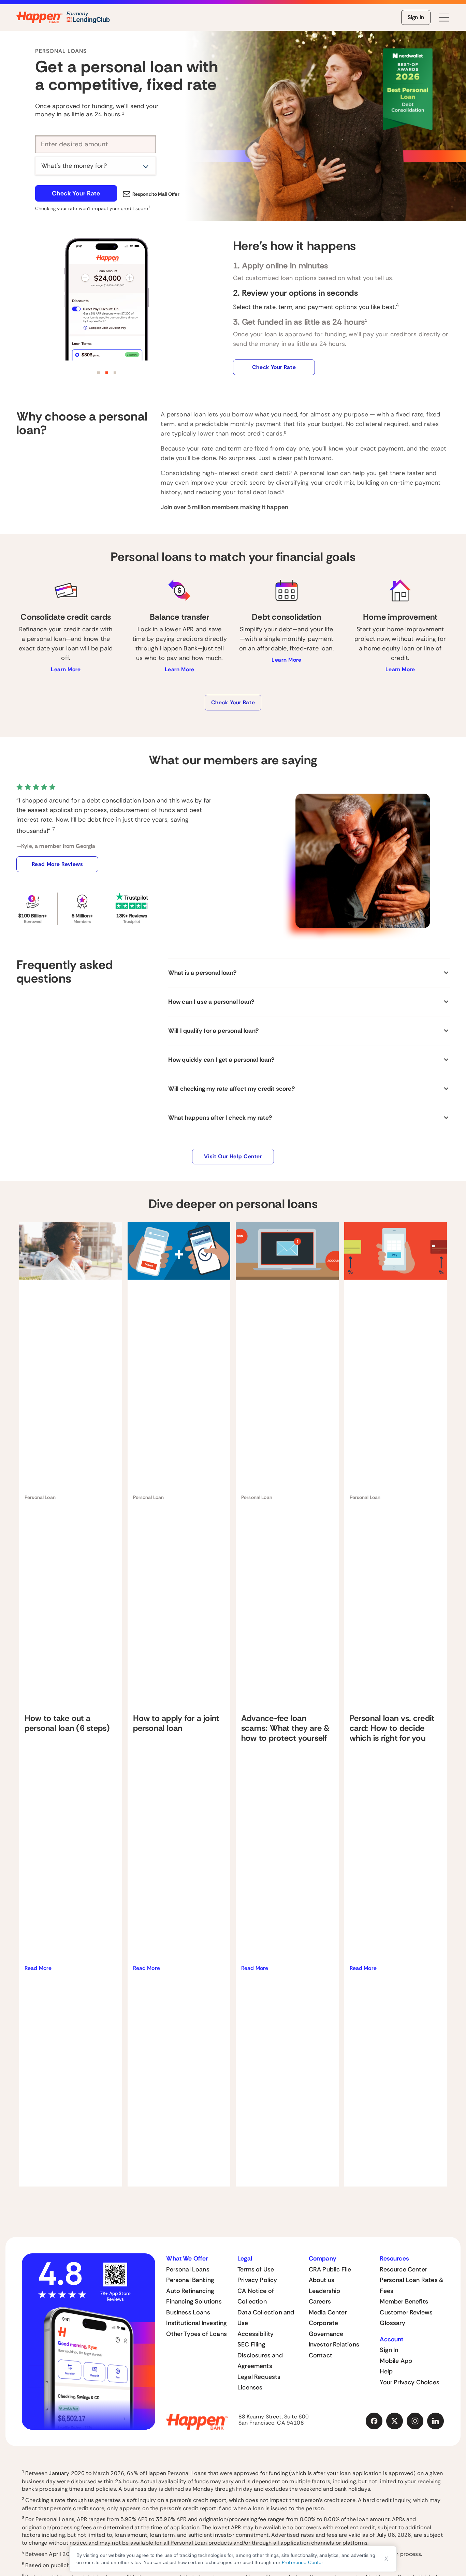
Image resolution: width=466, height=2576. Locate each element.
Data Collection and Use (266, 2318)
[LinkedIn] (436, 2421)
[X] (395, 2421)
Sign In (416, 17)
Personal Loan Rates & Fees (412, 2285)
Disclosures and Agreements (260, 2361)
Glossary (392, 2323)
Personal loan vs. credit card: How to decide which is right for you (392, 1728)
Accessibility (256, 2334)
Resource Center (403, 2269)
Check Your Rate (76, 193)
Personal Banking (190, 2280)
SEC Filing (251, 2344)
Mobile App (396, 2361)
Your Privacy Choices (410, 2382)
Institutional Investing (196, 2323)
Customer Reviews (406, 2312)
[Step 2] (107, 373)
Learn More (66, 669)
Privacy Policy (257, 2280)
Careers (320, 2301)
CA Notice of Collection (256, 2296)
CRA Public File (330, 2269)
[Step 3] (115, 373)
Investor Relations (334, 2344)
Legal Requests (259, 2377)
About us (322, 2280)
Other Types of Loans (196, 2334)
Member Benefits (404, 2301)
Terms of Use (256, 2269)
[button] (309, 973)
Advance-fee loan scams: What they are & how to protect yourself (285, 1728)
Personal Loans (188, 2269)
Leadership (325, 2291)
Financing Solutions (194, 2301)
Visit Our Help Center (233, 1156)
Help (386, 2371)
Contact (321, 2355)
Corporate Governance (326, 2328)
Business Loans (188, 2312)
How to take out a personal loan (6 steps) (67, 1723)
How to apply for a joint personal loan (176, 1723)
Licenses (250, 2387)
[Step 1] (99, 373)
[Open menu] (444, 18)
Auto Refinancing (190, 2291)
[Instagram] (415, 2421)
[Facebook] (374, 2421)
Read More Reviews (57, 864)
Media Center (328, 2312)
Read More (38, 1968)
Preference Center (302, 2562)
